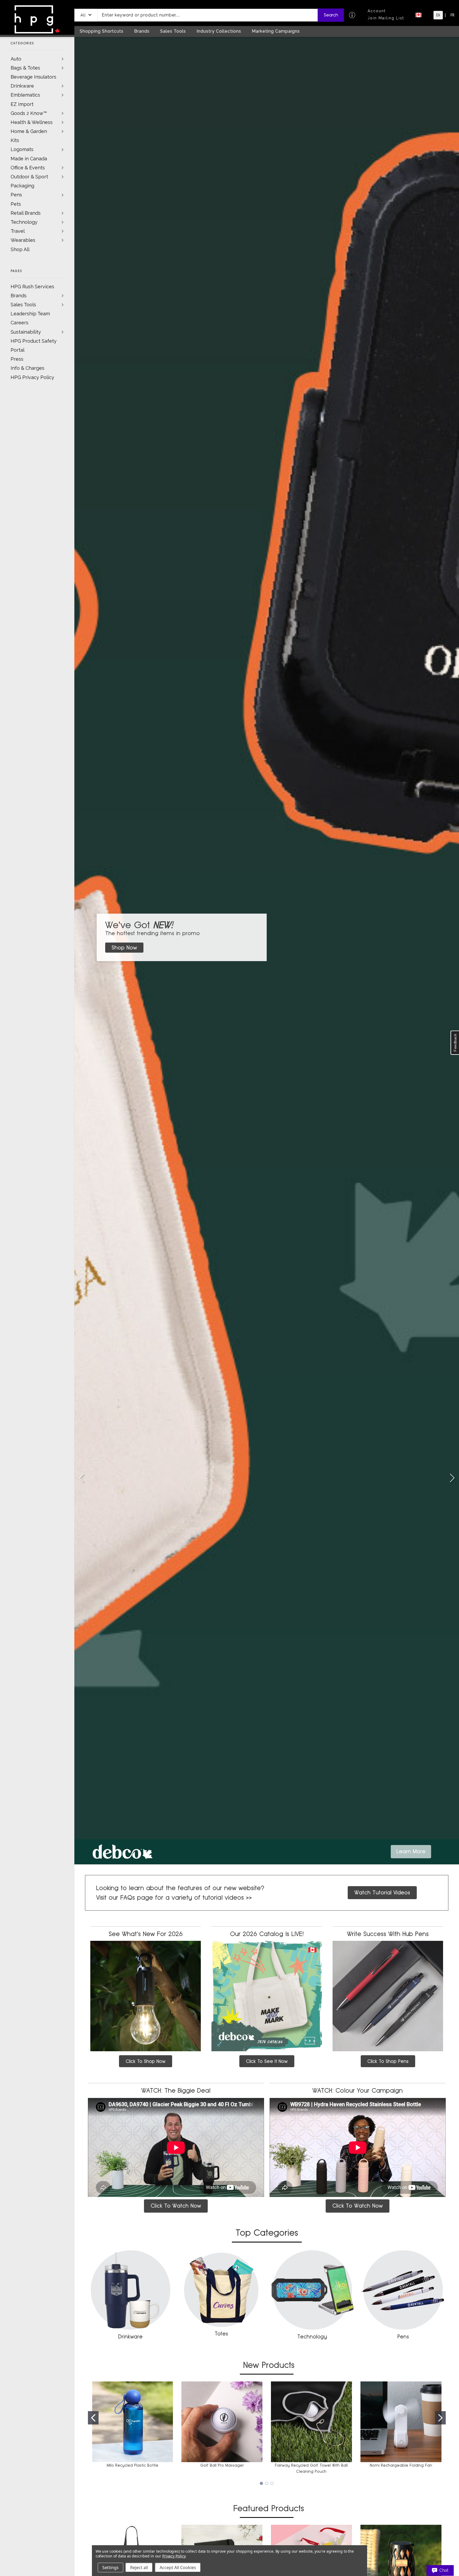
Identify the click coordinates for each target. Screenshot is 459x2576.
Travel (18, 231)
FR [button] (452, 15)
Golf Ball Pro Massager (222, 2465)
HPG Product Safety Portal (34, 345)
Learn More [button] (411, 1851)
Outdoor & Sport (29, 177)
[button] (86, 15)
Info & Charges (27, 368)
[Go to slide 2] (440, 2418)
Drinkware (22, 86)
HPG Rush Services (32, 287)
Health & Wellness (32, 122)
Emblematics (25, 95)
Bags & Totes (25, 68)
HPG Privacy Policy (32, 377)
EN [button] (438, 15)
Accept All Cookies (178, 2568)
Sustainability (26, 332)
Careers (20, 323)
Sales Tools (23, 305)
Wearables (23, 240)
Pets (16, 204)
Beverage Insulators (33, 77)
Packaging (22, 186)
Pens (16, 195)
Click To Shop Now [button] (146, 2061)
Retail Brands (26, 213)
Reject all (139, 2568)
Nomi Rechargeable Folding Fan (401, 2465)
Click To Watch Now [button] (176, 2206)
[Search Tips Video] (352, 15)
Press (17, 359)
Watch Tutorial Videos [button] (382, 1893)
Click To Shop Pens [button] (388, 2061)
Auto (16, 59)
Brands (19, 296)
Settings (110, 2568)
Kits (15, 140)
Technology (24, 222)
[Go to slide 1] (81, 1478)
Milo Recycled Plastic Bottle (133, 2465)
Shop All (20, 249)
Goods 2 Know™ (29, 113)
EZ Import (22, 104)
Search (331, 15)
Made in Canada (29, 159)
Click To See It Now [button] (267, 2061)
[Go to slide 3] (452, 1478)
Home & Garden (29, 131)
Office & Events (28, 168)
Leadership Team (30, 314)
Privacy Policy (174, 2556)
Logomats (22, 149)
